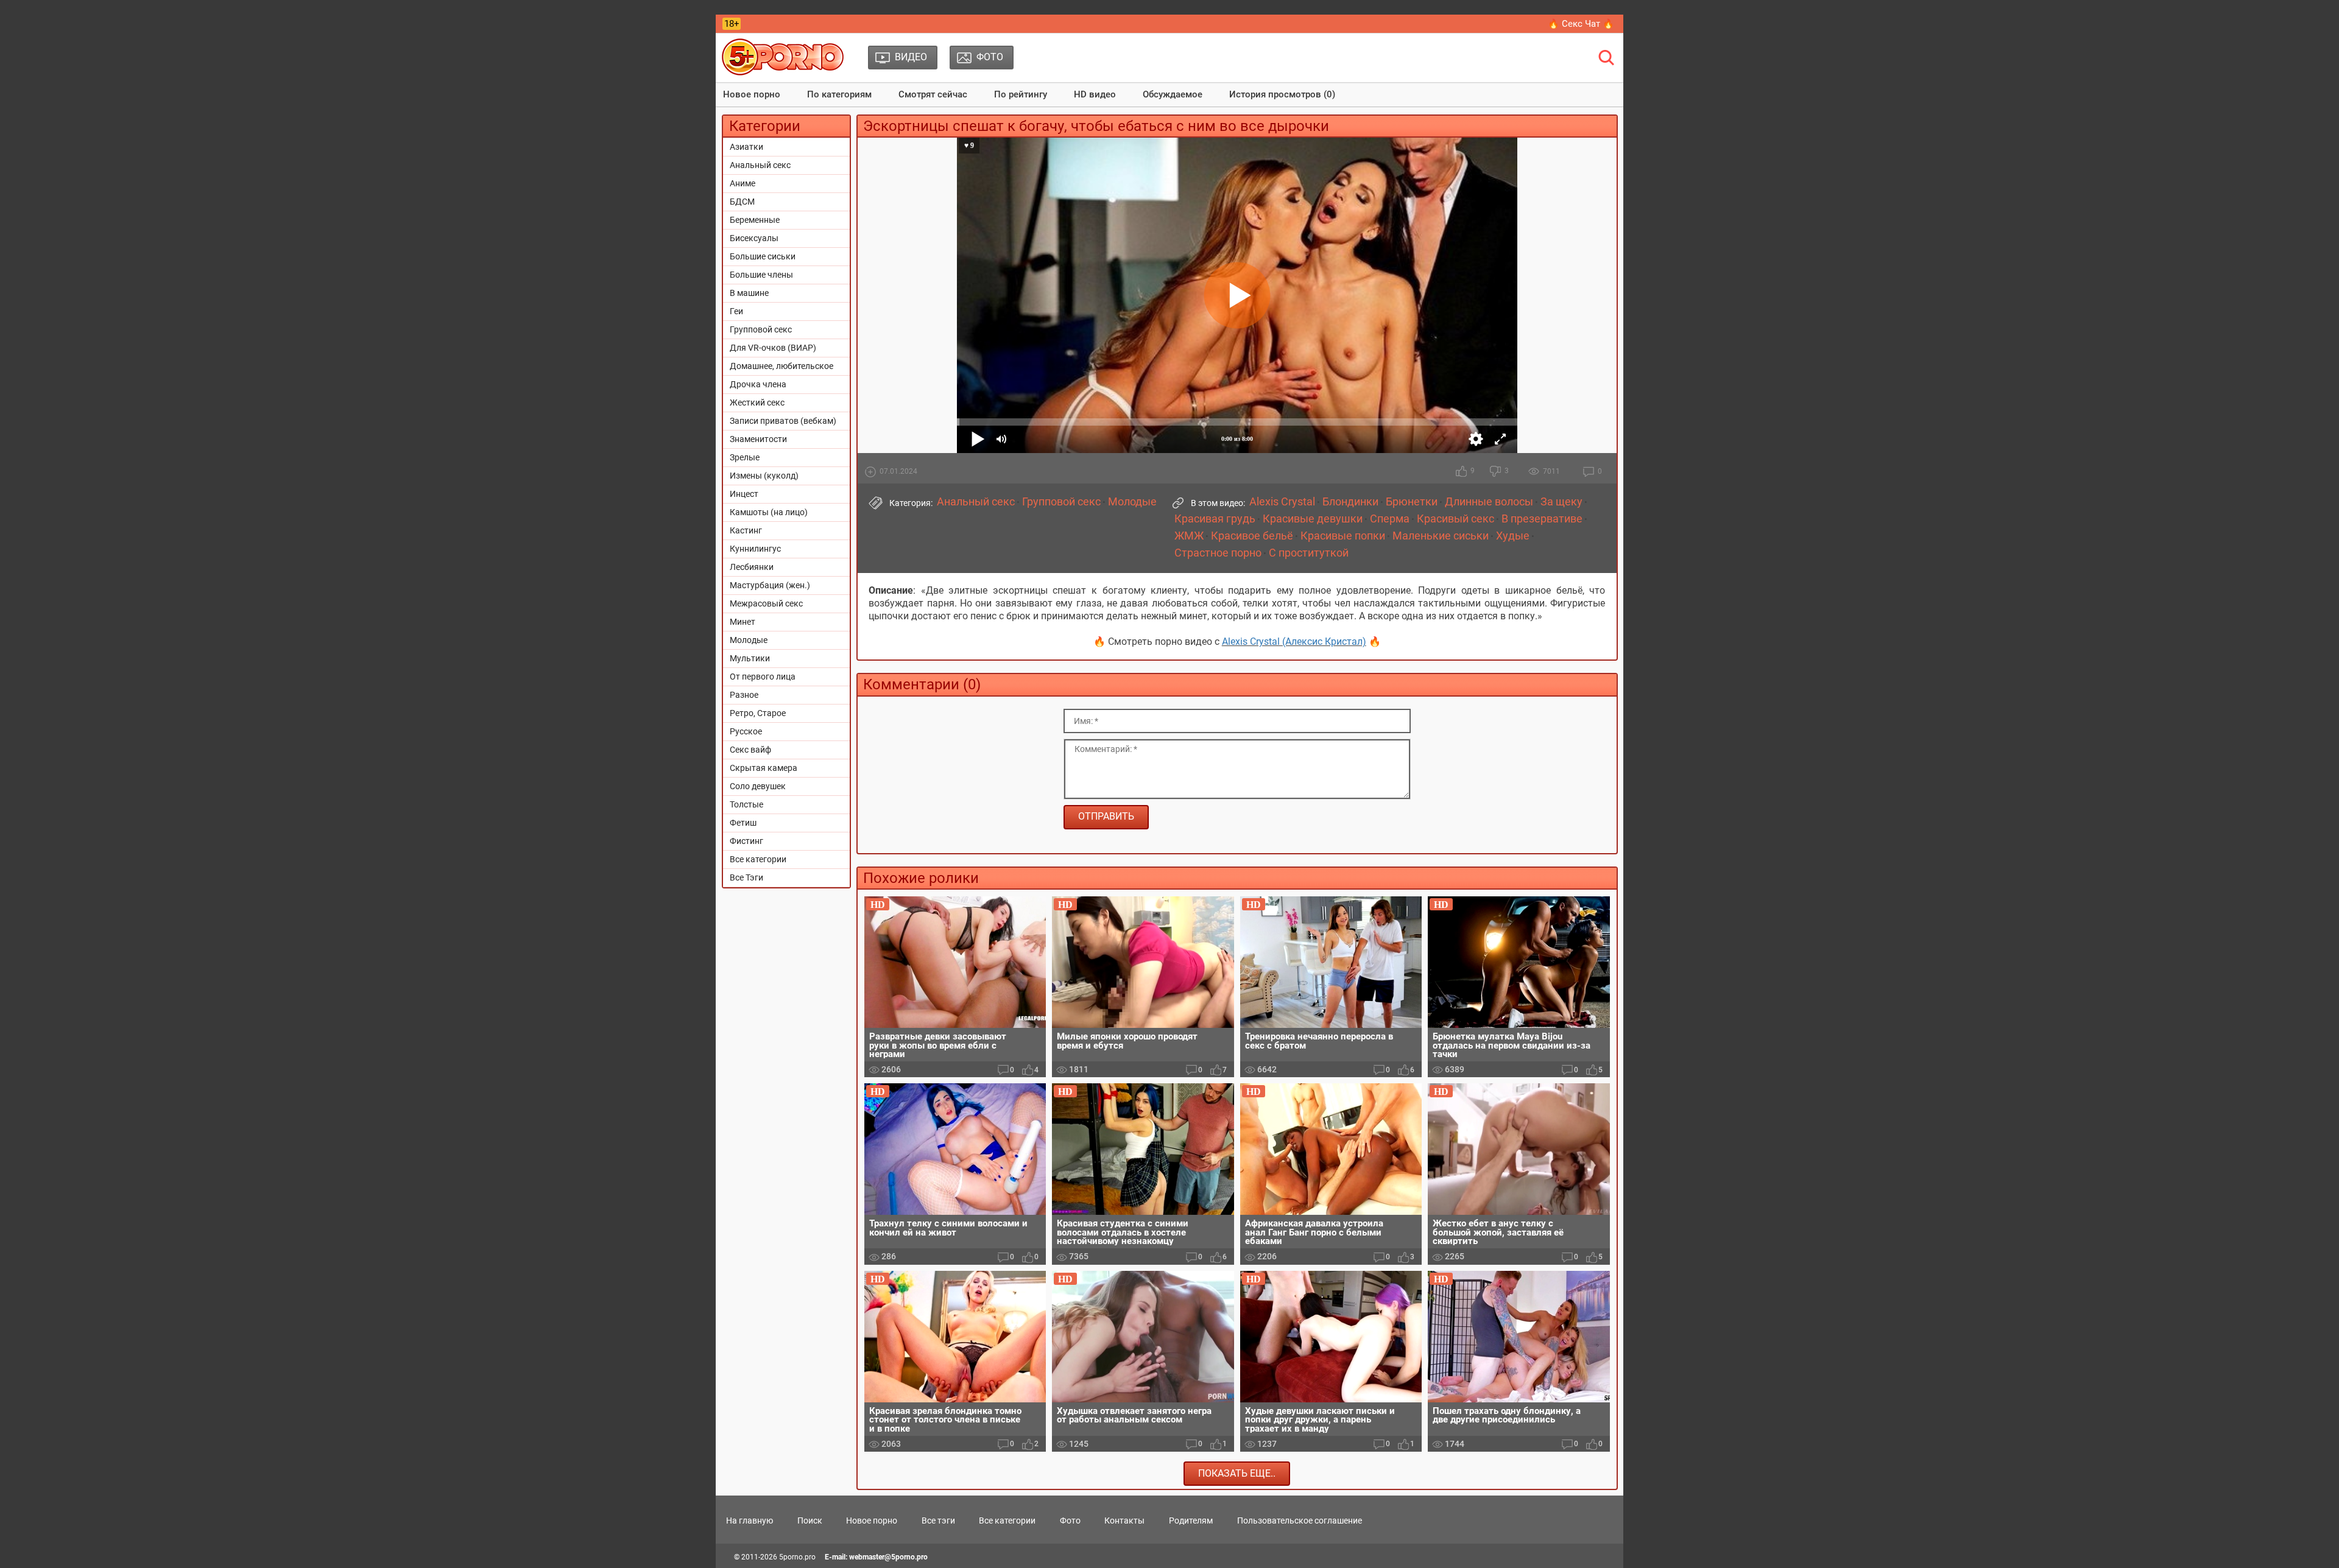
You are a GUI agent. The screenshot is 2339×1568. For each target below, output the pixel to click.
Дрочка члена (758, 384)
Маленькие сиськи (1441, 536)
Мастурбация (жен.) (770, 585)
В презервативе (1542, 519)
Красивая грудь (1215, 519)
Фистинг (746, 841)
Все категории (758, 859)
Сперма (1390, 519)
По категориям (839, 94)
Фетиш (743, 823)
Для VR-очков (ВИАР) (773, 348)
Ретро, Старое (758, 713)
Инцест (744, 494)
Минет (743, 622)
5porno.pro (797, 1557)
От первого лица (763, 677)
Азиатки (746, 147)
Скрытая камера (764, 768)
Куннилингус (755, 549)
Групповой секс (761, 329)
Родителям (1191, 1521)
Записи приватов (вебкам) (783, 421)
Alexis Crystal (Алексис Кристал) (1294, 642)
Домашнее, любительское (781, 366)
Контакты (1124, 1521)
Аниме (743, 183)
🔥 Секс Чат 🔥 (1581, 24)
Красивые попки (1343, 536)
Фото (1070, 1521)
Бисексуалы (754, 238)
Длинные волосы (1489, 502)
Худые (1513, 536)
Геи (736, 311)
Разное (744, 695)
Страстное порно (1218, 553)
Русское (746, 731)
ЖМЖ (1189, 536)
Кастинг (746, 530)
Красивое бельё (1252, 536)
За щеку (1561, 502)
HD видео (1095, 94)
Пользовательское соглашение (1300, 1521)
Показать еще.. (1237, 1473)
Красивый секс (1455, 519)
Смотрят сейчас (933, 94)
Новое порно (752, 94)
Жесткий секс (757, 403)
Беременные (755, 220)
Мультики (750, 658)
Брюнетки (1412, 502)
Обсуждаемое (1173, 94)
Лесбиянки (752, 567)
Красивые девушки (1313, 519)
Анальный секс (760, 165)
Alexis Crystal (1282, 502)
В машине (749, 293)
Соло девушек (758, 786)
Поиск (810, 1521)
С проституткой (1309, 553)
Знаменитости (758, 439)
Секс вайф (750, 750)
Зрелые (745, 457)
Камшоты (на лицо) (769, 512)
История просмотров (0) (1282, 94)
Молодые (749, 640)
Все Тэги (746, 877)
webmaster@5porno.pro (888, 1557)
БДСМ (742, 202)
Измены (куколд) (764, 476)
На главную (750, 1521)
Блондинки (1350, 502)
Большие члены (761, 275)
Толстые (746, 804)
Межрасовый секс (766, 603)
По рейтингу (1021, 94)
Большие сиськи (763, 256)
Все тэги (938, 1521)
